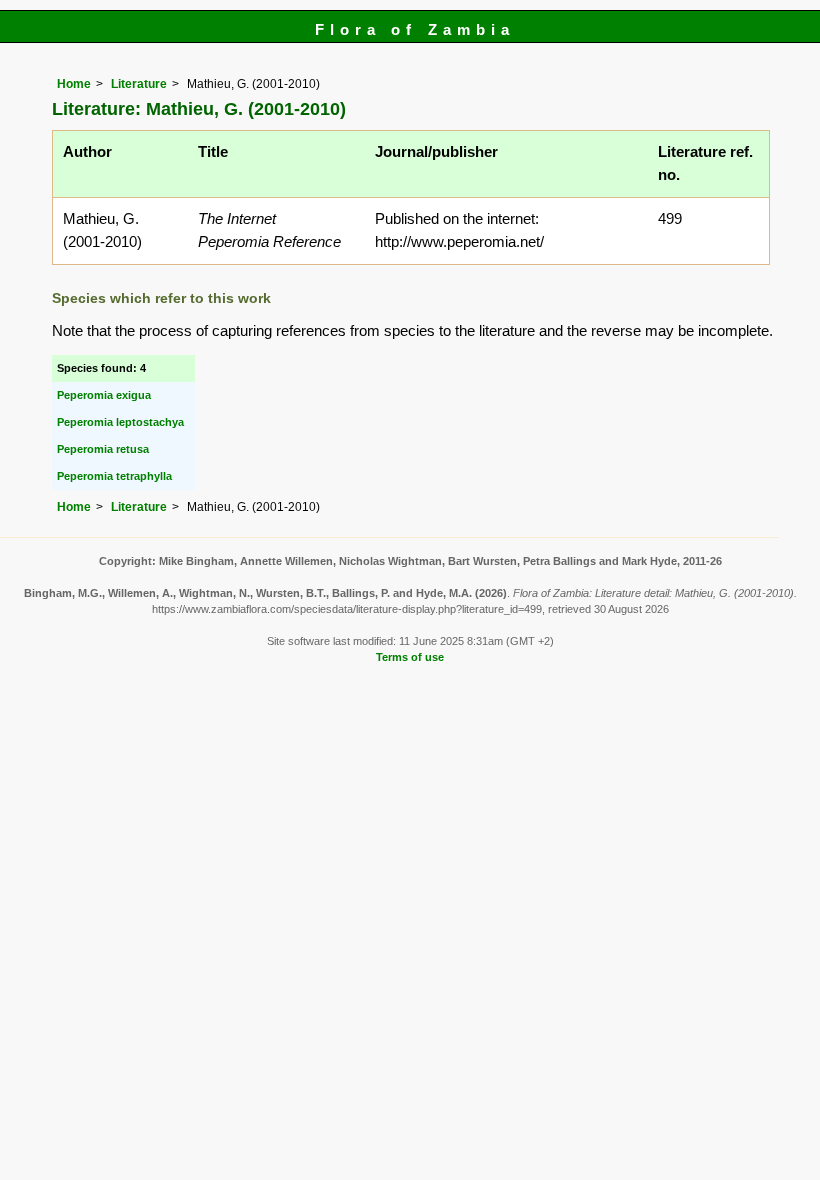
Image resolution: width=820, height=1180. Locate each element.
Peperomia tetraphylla (114, 476)
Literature (139, 84)
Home (74, 84)
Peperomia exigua (104, 395)
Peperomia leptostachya (120, 422)
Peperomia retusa (103, 449)
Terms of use (410, 657)
